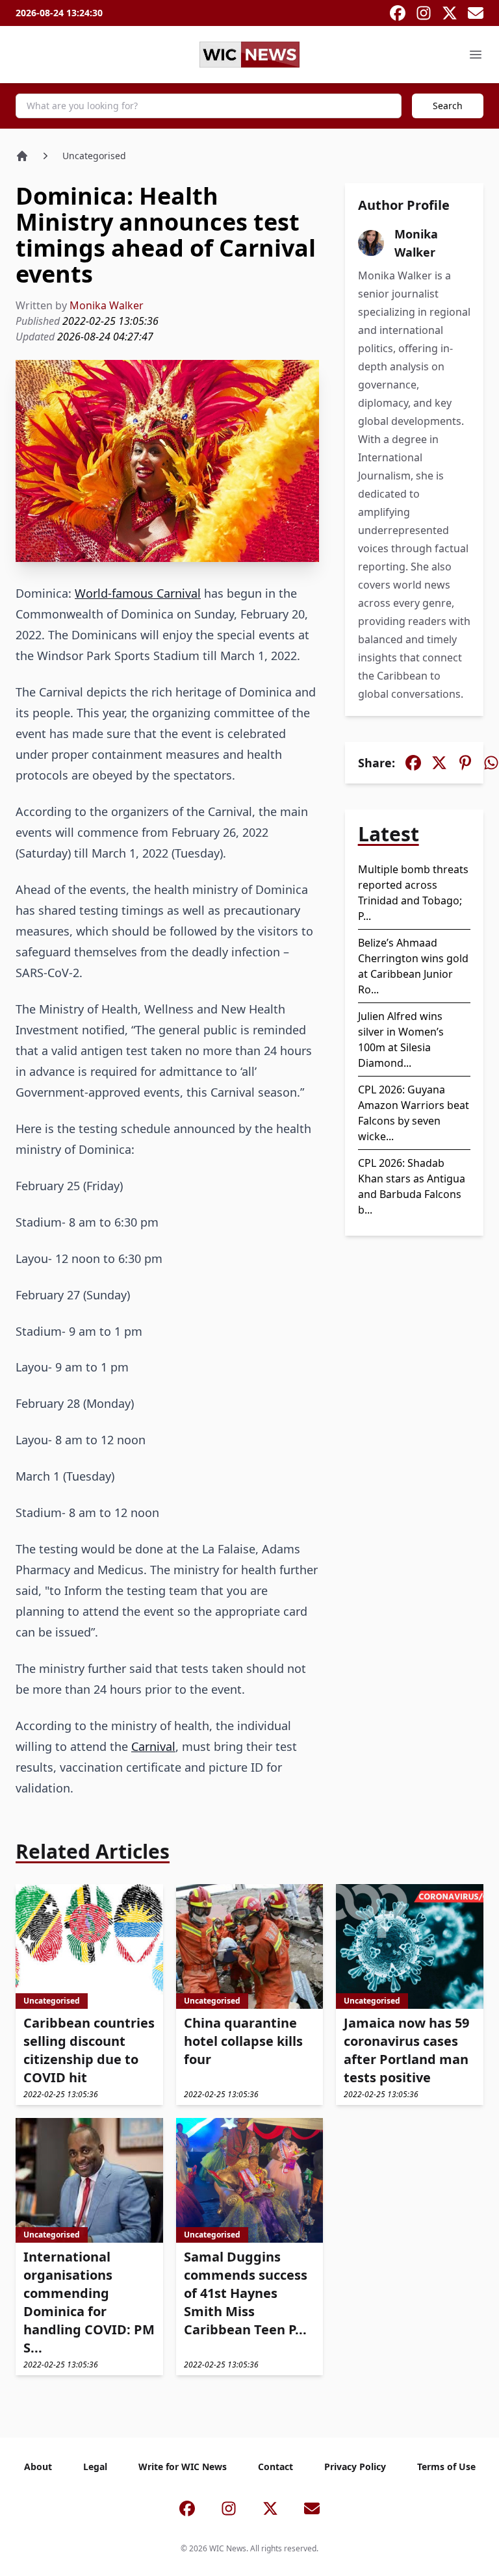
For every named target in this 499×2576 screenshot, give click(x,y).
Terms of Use (446, 2467)
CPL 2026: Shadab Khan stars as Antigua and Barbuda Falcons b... (412, 1186)
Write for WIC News (183, 2467)
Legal (95, 2467)
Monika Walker (107, 305)
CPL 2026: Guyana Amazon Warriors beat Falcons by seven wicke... (414, 1113)
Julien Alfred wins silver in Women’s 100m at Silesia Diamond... (401, 1039)
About (38, 2467)
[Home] (22, 156)
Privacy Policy (355, 2467)
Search (448, 106)
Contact (275, 2467)
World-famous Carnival (138, 593)
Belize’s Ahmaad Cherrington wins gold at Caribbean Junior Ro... (413, 966)
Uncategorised (94, 156)
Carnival (153, 1746)
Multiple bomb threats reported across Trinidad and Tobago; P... (413, 893)
